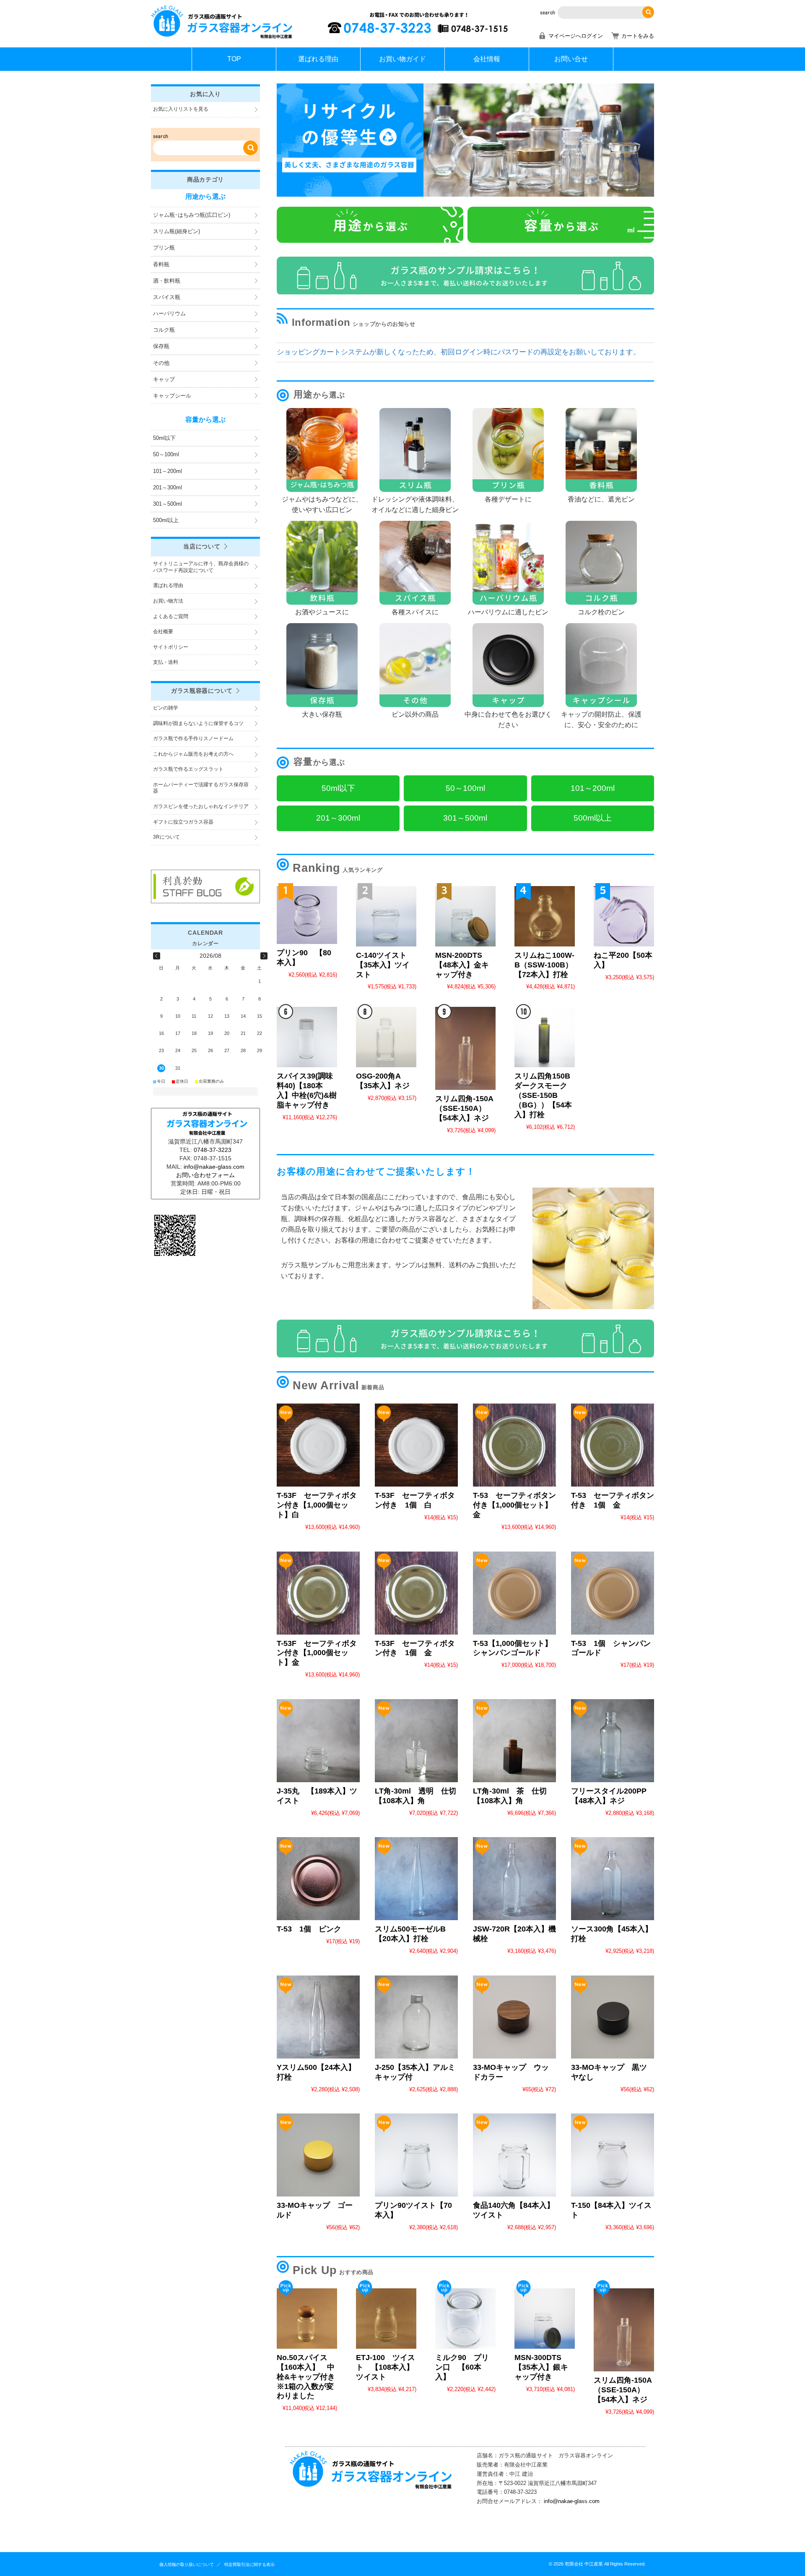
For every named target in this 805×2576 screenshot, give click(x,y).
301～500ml (167, 504)
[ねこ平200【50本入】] (624, 916)
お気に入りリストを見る (181, 109)
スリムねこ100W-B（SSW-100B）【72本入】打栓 (544, 965)
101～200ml (167, 471)
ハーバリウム (169, 313)
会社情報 (487, 59)
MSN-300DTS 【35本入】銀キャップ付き (541, 2367)
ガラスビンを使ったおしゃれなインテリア (201, 806)
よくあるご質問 (171, 616)
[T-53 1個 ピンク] (318, 1879)
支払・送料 (166, 662)
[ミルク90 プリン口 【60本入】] (465, 2319)
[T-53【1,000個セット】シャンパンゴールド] (514, 1593)
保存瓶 (161, 346)
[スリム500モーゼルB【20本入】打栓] (416, 1879)
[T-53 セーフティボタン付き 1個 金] (613, 1445)
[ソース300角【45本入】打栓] (613, 1879)
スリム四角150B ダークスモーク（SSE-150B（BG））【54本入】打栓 (546, 1095)
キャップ (164, 379)
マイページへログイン (576, 36)
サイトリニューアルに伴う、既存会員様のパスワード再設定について (201, 567)
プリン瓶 (164, 248)
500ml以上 (166, 520)
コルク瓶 (164, 330)
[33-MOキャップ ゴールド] (318, 2155)
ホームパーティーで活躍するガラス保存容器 (201, 788)
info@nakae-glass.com (572, 2501)
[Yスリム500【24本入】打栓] (318, 2017)
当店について (202, 546)
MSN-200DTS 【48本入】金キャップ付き (462, 965)
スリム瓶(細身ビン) (177, 231)
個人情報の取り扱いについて (187, 2564)
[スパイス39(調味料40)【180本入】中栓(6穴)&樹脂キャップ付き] (307, 1037)
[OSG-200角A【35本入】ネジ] (386, 1037)
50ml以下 (164, 438)
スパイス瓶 (167, 297)
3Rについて (166, 837)
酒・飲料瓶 (167, 281)
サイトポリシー (171, 647)
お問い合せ (571, 59)
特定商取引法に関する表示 (249, 2564)
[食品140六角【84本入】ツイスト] (514, 2155)
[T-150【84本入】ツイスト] (613, 2155)
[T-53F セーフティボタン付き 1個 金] (416, 1593)
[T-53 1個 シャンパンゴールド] (613, 1593)
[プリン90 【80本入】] (307, 915)
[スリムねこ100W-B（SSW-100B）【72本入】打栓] (545, 916)
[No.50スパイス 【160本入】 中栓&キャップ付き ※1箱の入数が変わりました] (307, 2319)
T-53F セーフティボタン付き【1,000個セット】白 (317, 1505)
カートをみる (638, 36)
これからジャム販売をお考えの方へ (193, 754)
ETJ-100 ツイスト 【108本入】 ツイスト (389, 2367)
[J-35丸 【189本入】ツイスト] (318, 1741)
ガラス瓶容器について (202, 691)
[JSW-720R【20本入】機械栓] (514, 1879)
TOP (234, 59)
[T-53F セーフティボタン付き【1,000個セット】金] (318, 1593)
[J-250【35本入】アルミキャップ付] (416, 2017)
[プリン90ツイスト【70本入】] (416, 2155)
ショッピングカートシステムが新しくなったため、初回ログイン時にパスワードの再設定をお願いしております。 (458, 352)
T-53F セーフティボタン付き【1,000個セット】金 (317, 1653)
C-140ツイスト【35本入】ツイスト (383, 965)
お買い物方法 (168, 601)
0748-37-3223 (213, 1150)
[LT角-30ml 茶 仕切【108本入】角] (514, 1741)
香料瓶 (161, 264)
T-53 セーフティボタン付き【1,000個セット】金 (514, 1505)
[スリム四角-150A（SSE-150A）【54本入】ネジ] (465, 1048)
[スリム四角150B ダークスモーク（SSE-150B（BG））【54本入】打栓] (545, 1037)
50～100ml (166, 454)
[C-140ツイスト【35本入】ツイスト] (386, 916)
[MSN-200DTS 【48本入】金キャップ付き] (465, 916)
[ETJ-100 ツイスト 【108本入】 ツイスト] (386, 2319)
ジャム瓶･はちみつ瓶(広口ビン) (192, 215)
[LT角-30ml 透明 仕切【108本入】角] (416, 1741)
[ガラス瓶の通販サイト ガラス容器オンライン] (222, 38)
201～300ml (167, 487)
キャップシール (172, 396)
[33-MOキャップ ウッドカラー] (514, 2017)
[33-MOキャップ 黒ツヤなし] (613, 2017)
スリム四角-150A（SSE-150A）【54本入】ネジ (464, 1108)
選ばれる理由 (318, 59)
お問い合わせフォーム (205, 1175)
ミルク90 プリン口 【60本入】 (462, 2367)
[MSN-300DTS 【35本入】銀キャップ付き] (545, 2319)
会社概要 (163, 632)
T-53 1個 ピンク (309, 1929)
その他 (161, 363)
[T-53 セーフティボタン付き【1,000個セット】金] (514, 1445)
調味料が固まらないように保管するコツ (198, 723)
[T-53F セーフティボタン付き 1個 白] (416, 1445)
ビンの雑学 (166, 708)
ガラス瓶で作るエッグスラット (188, 769)
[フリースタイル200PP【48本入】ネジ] (613, 1741)
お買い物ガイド (402, 59)
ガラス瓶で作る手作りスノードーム (193, 738)
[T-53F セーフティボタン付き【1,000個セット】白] (318, 1445)
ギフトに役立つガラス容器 (183, 822)
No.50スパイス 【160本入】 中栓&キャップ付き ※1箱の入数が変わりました (310, 2377)
